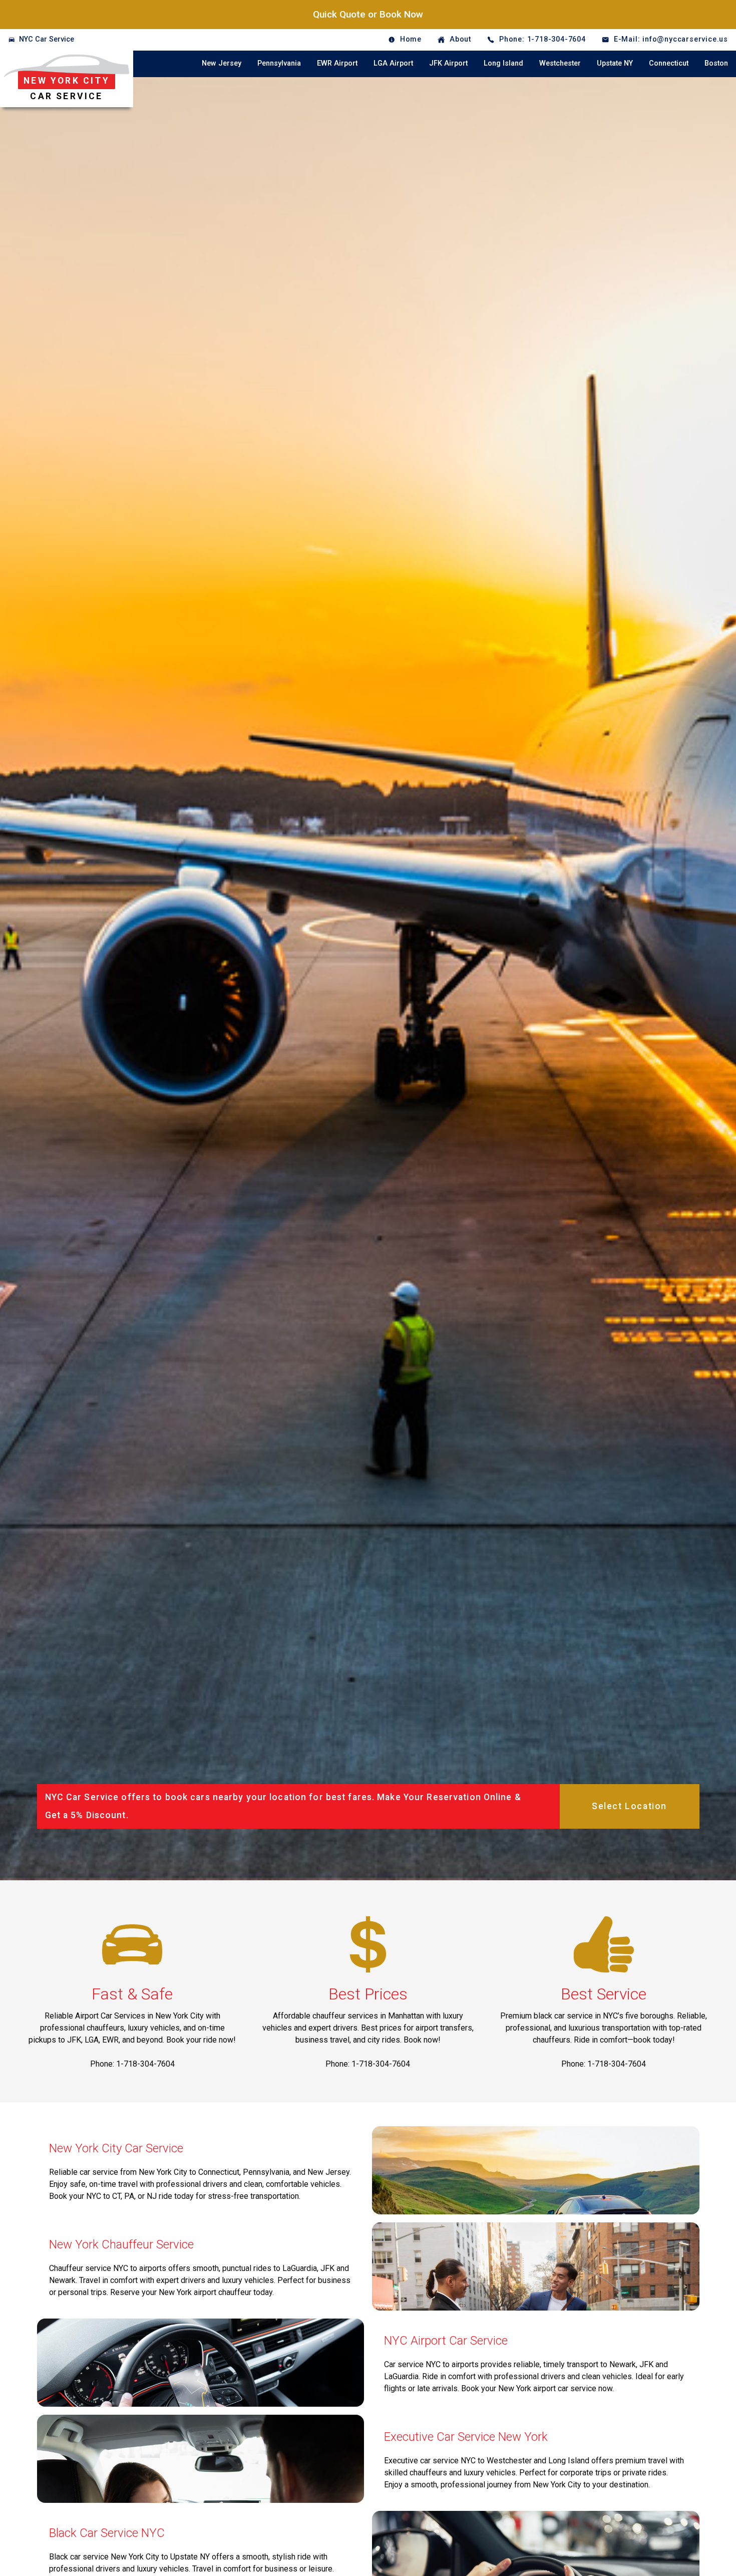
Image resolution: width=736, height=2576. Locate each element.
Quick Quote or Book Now (368, 14)
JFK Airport (448, 63)
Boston (716, 63)
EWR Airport (337, 63)
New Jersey (222, 63)
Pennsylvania (279, 63)
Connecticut (669, 63)
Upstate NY (615, 63)
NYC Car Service (47, 39)
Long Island (503, 63)
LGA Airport (393, 63)
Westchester (560, 63)
